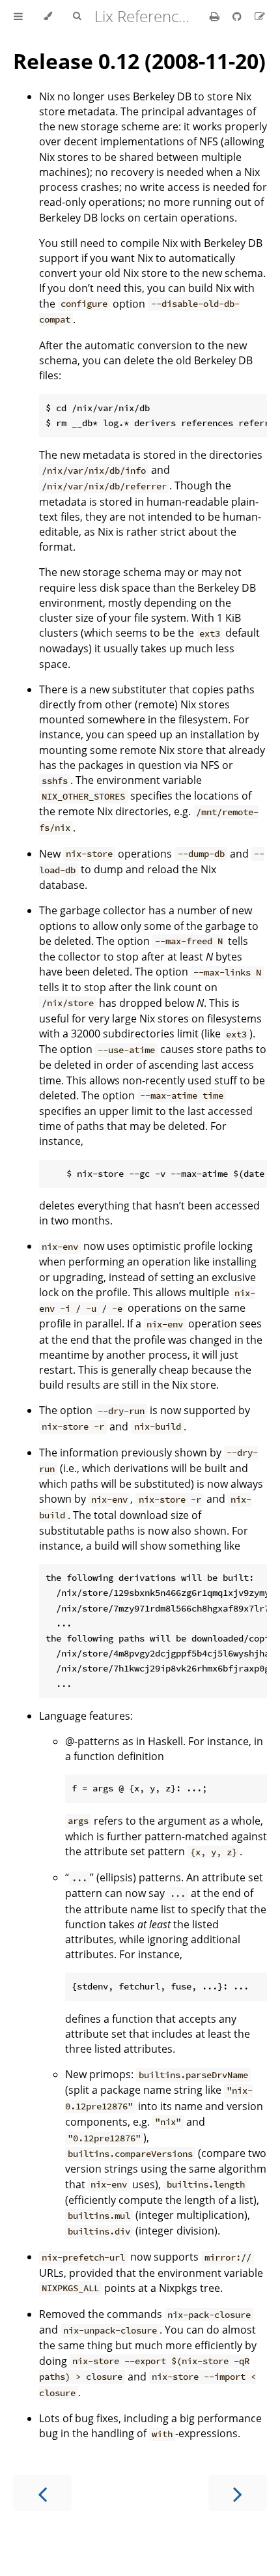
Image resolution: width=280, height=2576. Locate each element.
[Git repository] (238, 16)
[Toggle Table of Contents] (18, 16)
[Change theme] (48, 16)
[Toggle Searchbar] (77, 16)
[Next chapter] (238, 2493)
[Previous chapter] (42, 2493)
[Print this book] (216, 16)
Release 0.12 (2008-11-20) (139, 61)
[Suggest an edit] (260, 16)
